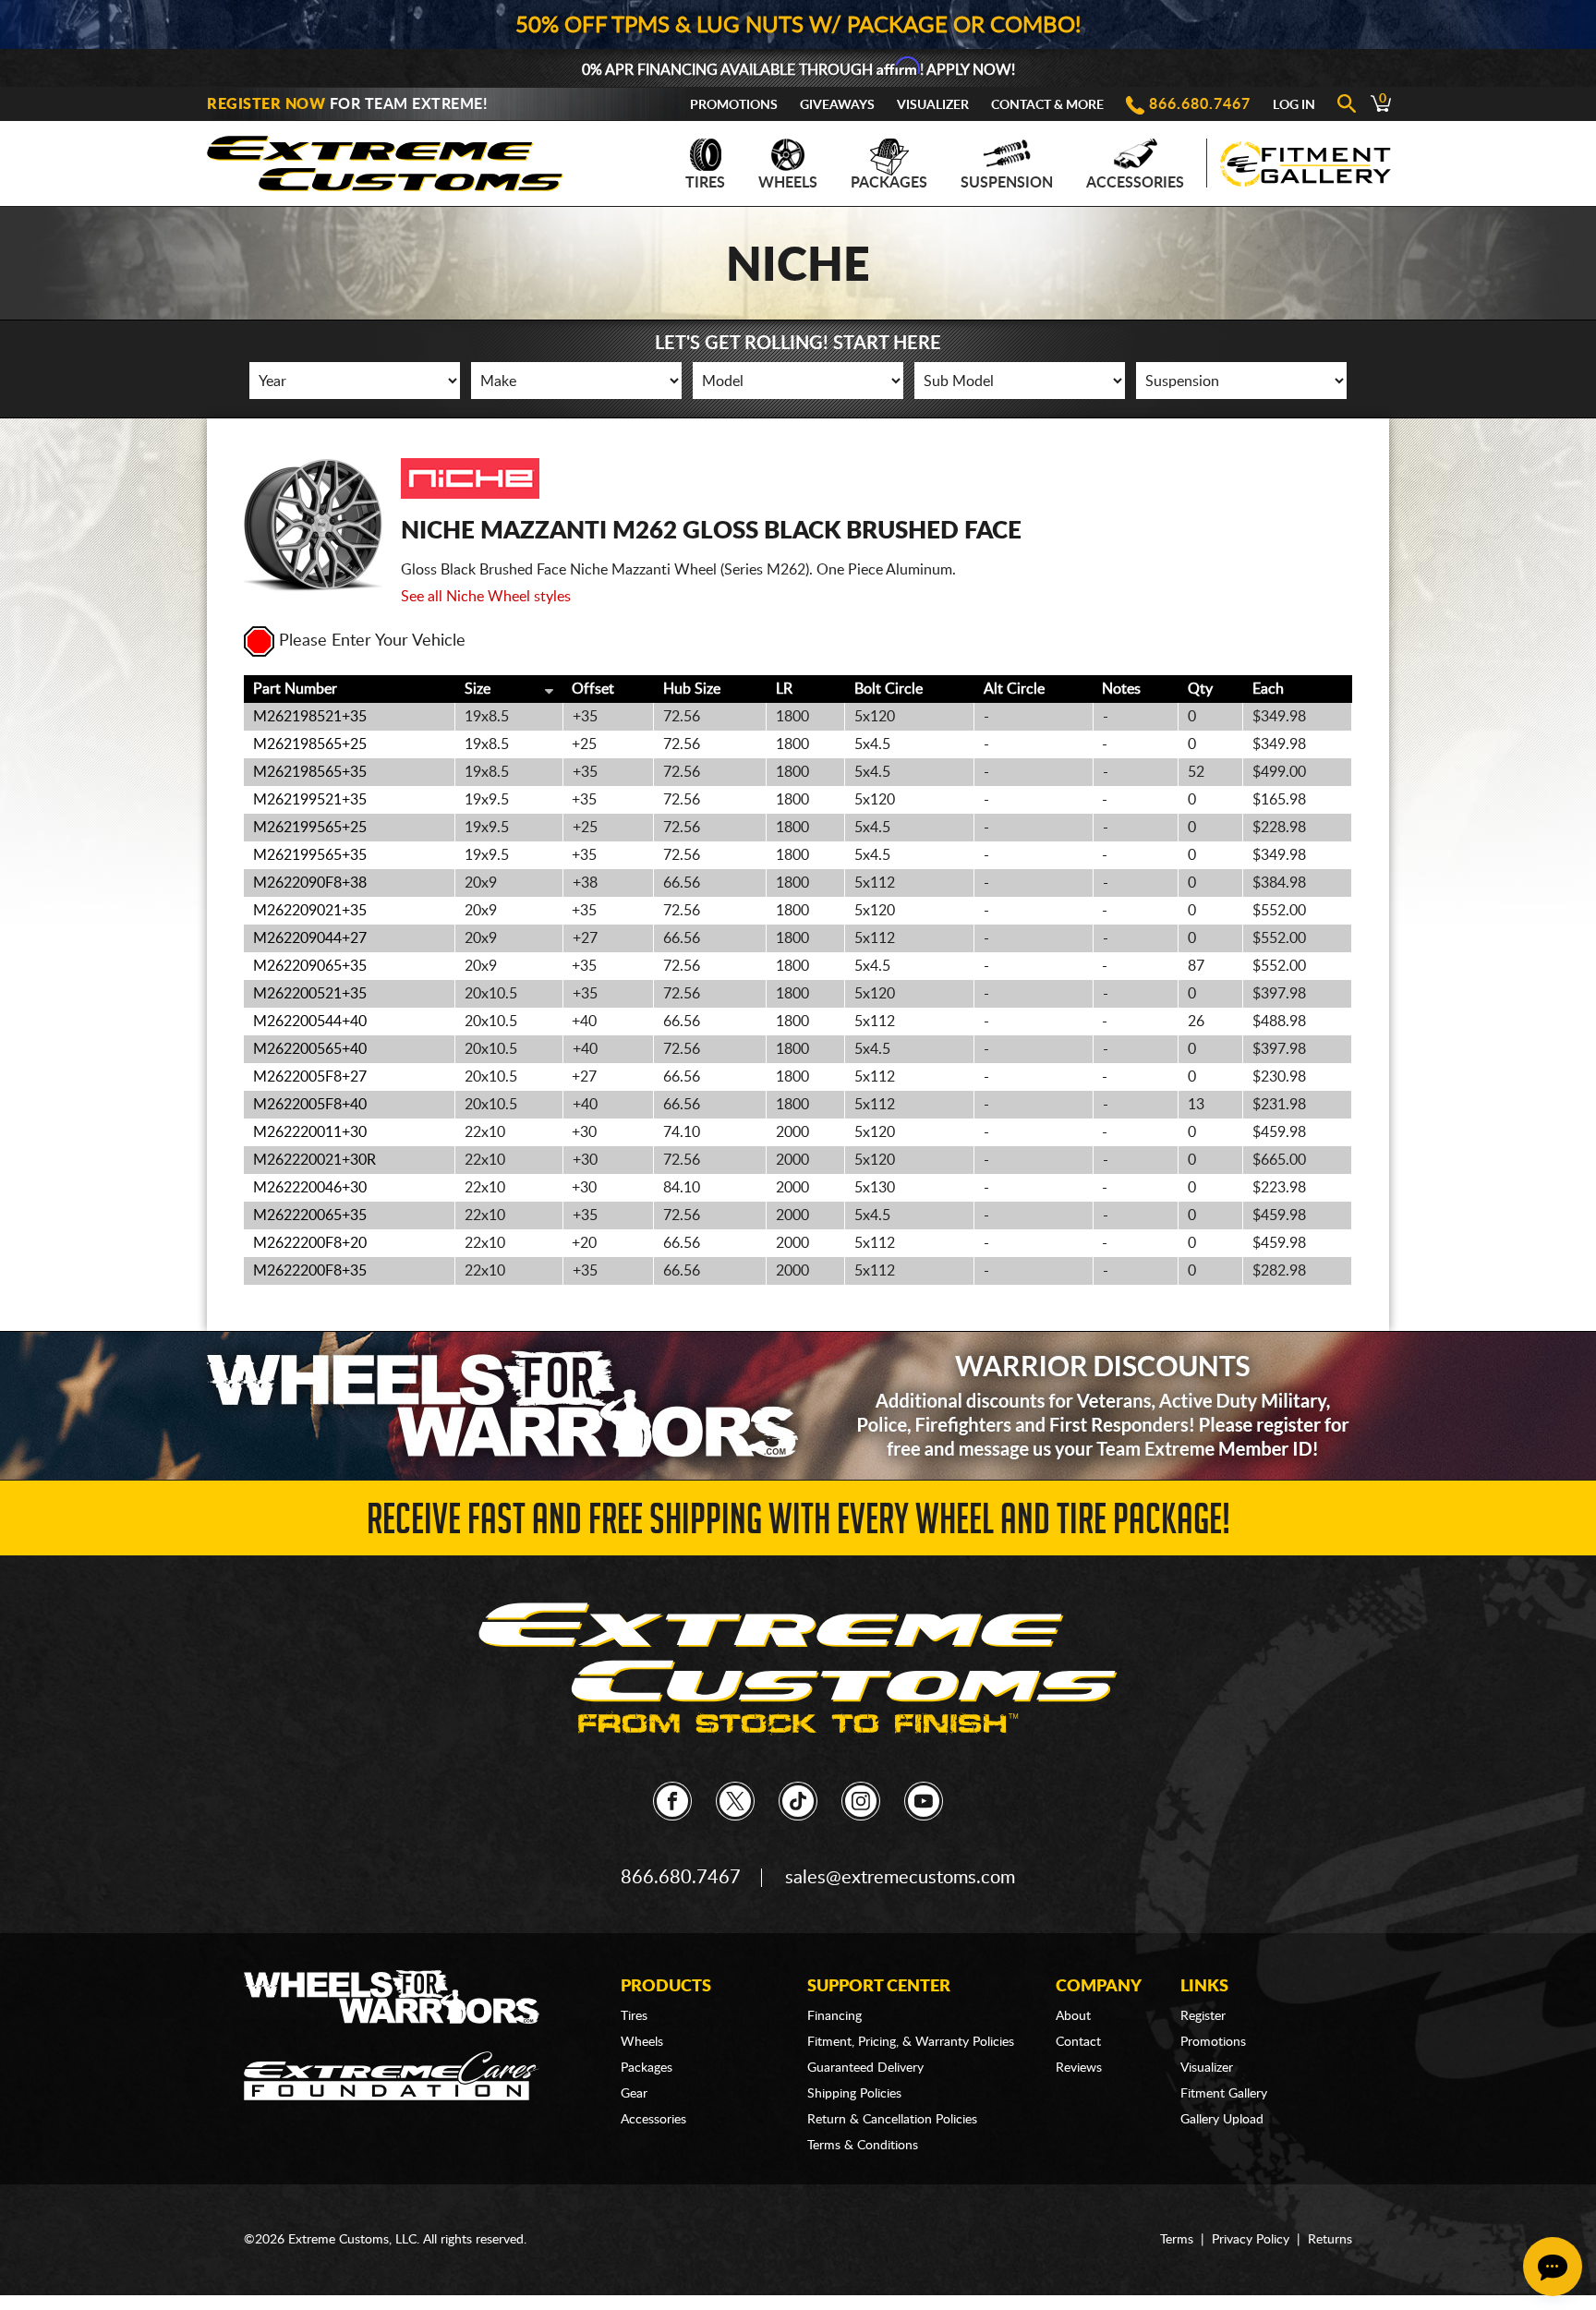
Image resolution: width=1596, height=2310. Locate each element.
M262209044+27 (310, 938)
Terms (1177, 2240)
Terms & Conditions (863, 2146)
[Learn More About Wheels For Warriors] (798, 1405)
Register (1203, 2016)
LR (784, 689)
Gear (634, 2094)
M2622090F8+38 (310, 883)
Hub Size (692, 689)
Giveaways (837, 105)
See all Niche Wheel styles (486, 597)
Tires (705, 183)
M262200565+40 (310, 1049)
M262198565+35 (310, 772)
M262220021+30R (314, 1160)
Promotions (734, 105)
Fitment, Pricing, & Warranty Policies (911, 2042)
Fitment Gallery (1224, 2094)
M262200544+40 (310, 1022)
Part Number (295, 689)
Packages (889, 183)
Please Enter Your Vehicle (372, 641)
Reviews (1079, 2068)
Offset (593, 689)
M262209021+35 (310, 911)
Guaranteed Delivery (865, 2068)
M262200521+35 (310, 994)
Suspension (1007, 183)
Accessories (1135, 183)
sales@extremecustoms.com (900, 1878)
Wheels (788, 183)
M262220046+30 (310, 1188)
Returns (1330, 2240)
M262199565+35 (310, 855)
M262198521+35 (310, 717)
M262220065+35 (310, 1215)
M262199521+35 (310, 800)
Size (478, 689)
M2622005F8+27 (310, 1077)
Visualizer (933, 105)
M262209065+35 (310, 966)
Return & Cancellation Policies (892, 2120)
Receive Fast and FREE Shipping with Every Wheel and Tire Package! (798, 1524)
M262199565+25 (310, 828)
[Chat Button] (1553, 2267)
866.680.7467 (1200, 104)
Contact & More (1047, 105)
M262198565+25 (310, 744)
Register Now (266, 104)
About (1073, 2016)
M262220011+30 (310, 1132)
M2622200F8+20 (310, 1243)
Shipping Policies (854, 2094)
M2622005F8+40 (310, 1105)
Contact (1078, 2042)
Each (1268, 689)
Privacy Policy (1251, 2240)
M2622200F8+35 (310, 1271)
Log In (1294, 105)
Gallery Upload (1222, 2120)
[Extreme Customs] (385, 158)
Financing (834, 2016)
